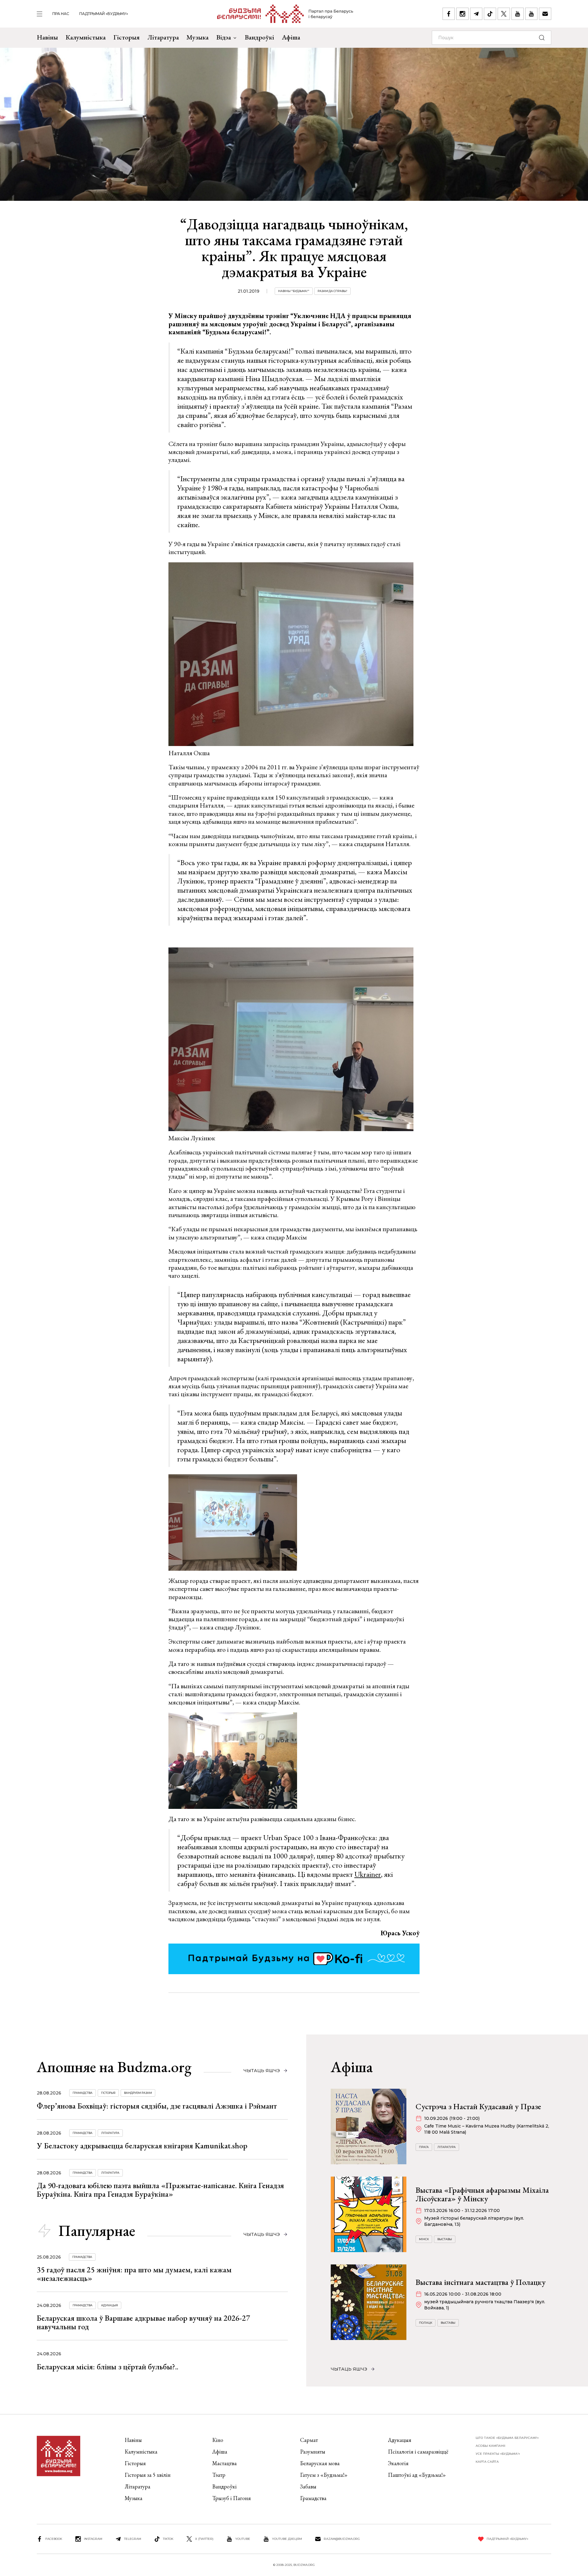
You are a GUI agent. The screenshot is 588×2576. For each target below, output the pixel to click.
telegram (133, 2539)
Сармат (309, 2440)
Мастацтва (224, 2463)
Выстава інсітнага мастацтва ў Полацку (481, 2282)
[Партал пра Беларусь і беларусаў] (285, 14)
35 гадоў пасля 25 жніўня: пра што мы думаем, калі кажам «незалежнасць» (134, 2274)
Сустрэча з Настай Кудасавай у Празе (478, 2106)
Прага (424, 2147)
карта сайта (487, 2462)
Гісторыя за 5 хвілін (148, 2475)
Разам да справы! (332, 291)
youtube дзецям (287, 2539)
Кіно (218, 2440)
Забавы (308, 2486)
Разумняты (313, 2452)
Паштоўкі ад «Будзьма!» (417, 2475)
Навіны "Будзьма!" (294, 291)
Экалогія (398, 2463)
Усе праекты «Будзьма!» (498, 2454)
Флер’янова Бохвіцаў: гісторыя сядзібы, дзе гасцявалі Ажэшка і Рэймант (157, 2106)
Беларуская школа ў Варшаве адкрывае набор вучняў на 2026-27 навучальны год (143, 2322)
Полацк (426, 2323)
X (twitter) (204, 2539)
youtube (243, 2539)
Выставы (445, 2239)
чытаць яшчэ (262, 2071)
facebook (54, 2539)
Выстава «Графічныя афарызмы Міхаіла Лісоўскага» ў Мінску (482, 2194)
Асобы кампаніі (490, 2446)
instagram (93, 2539)
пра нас (61, 14)
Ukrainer (368, 1874)
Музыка (198, 37)
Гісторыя (126, 37)
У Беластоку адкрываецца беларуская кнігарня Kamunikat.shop (142, 2146)
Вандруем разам (138, 2093)
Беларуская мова (320, 2463)
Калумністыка (86, 37)
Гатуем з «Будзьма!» (324, 2475)
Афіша (291, 37)
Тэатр (219, 2475)
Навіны (47, 37)
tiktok (168, 2539)
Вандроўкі (259, 37)
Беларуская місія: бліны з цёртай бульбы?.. (107, 2367)
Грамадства (83, 2093)
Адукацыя (109, 2305)
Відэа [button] (224, 37)
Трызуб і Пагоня (232, 2498)
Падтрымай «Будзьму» (104, 14)
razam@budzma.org (342, 2539)
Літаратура (163, 37)
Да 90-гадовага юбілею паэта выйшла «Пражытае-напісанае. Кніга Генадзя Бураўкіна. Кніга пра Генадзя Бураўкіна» (160, 2190)
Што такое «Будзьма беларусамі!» (507, 2438)
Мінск (424, 2239)
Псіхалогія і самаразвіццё (418, 2452)
